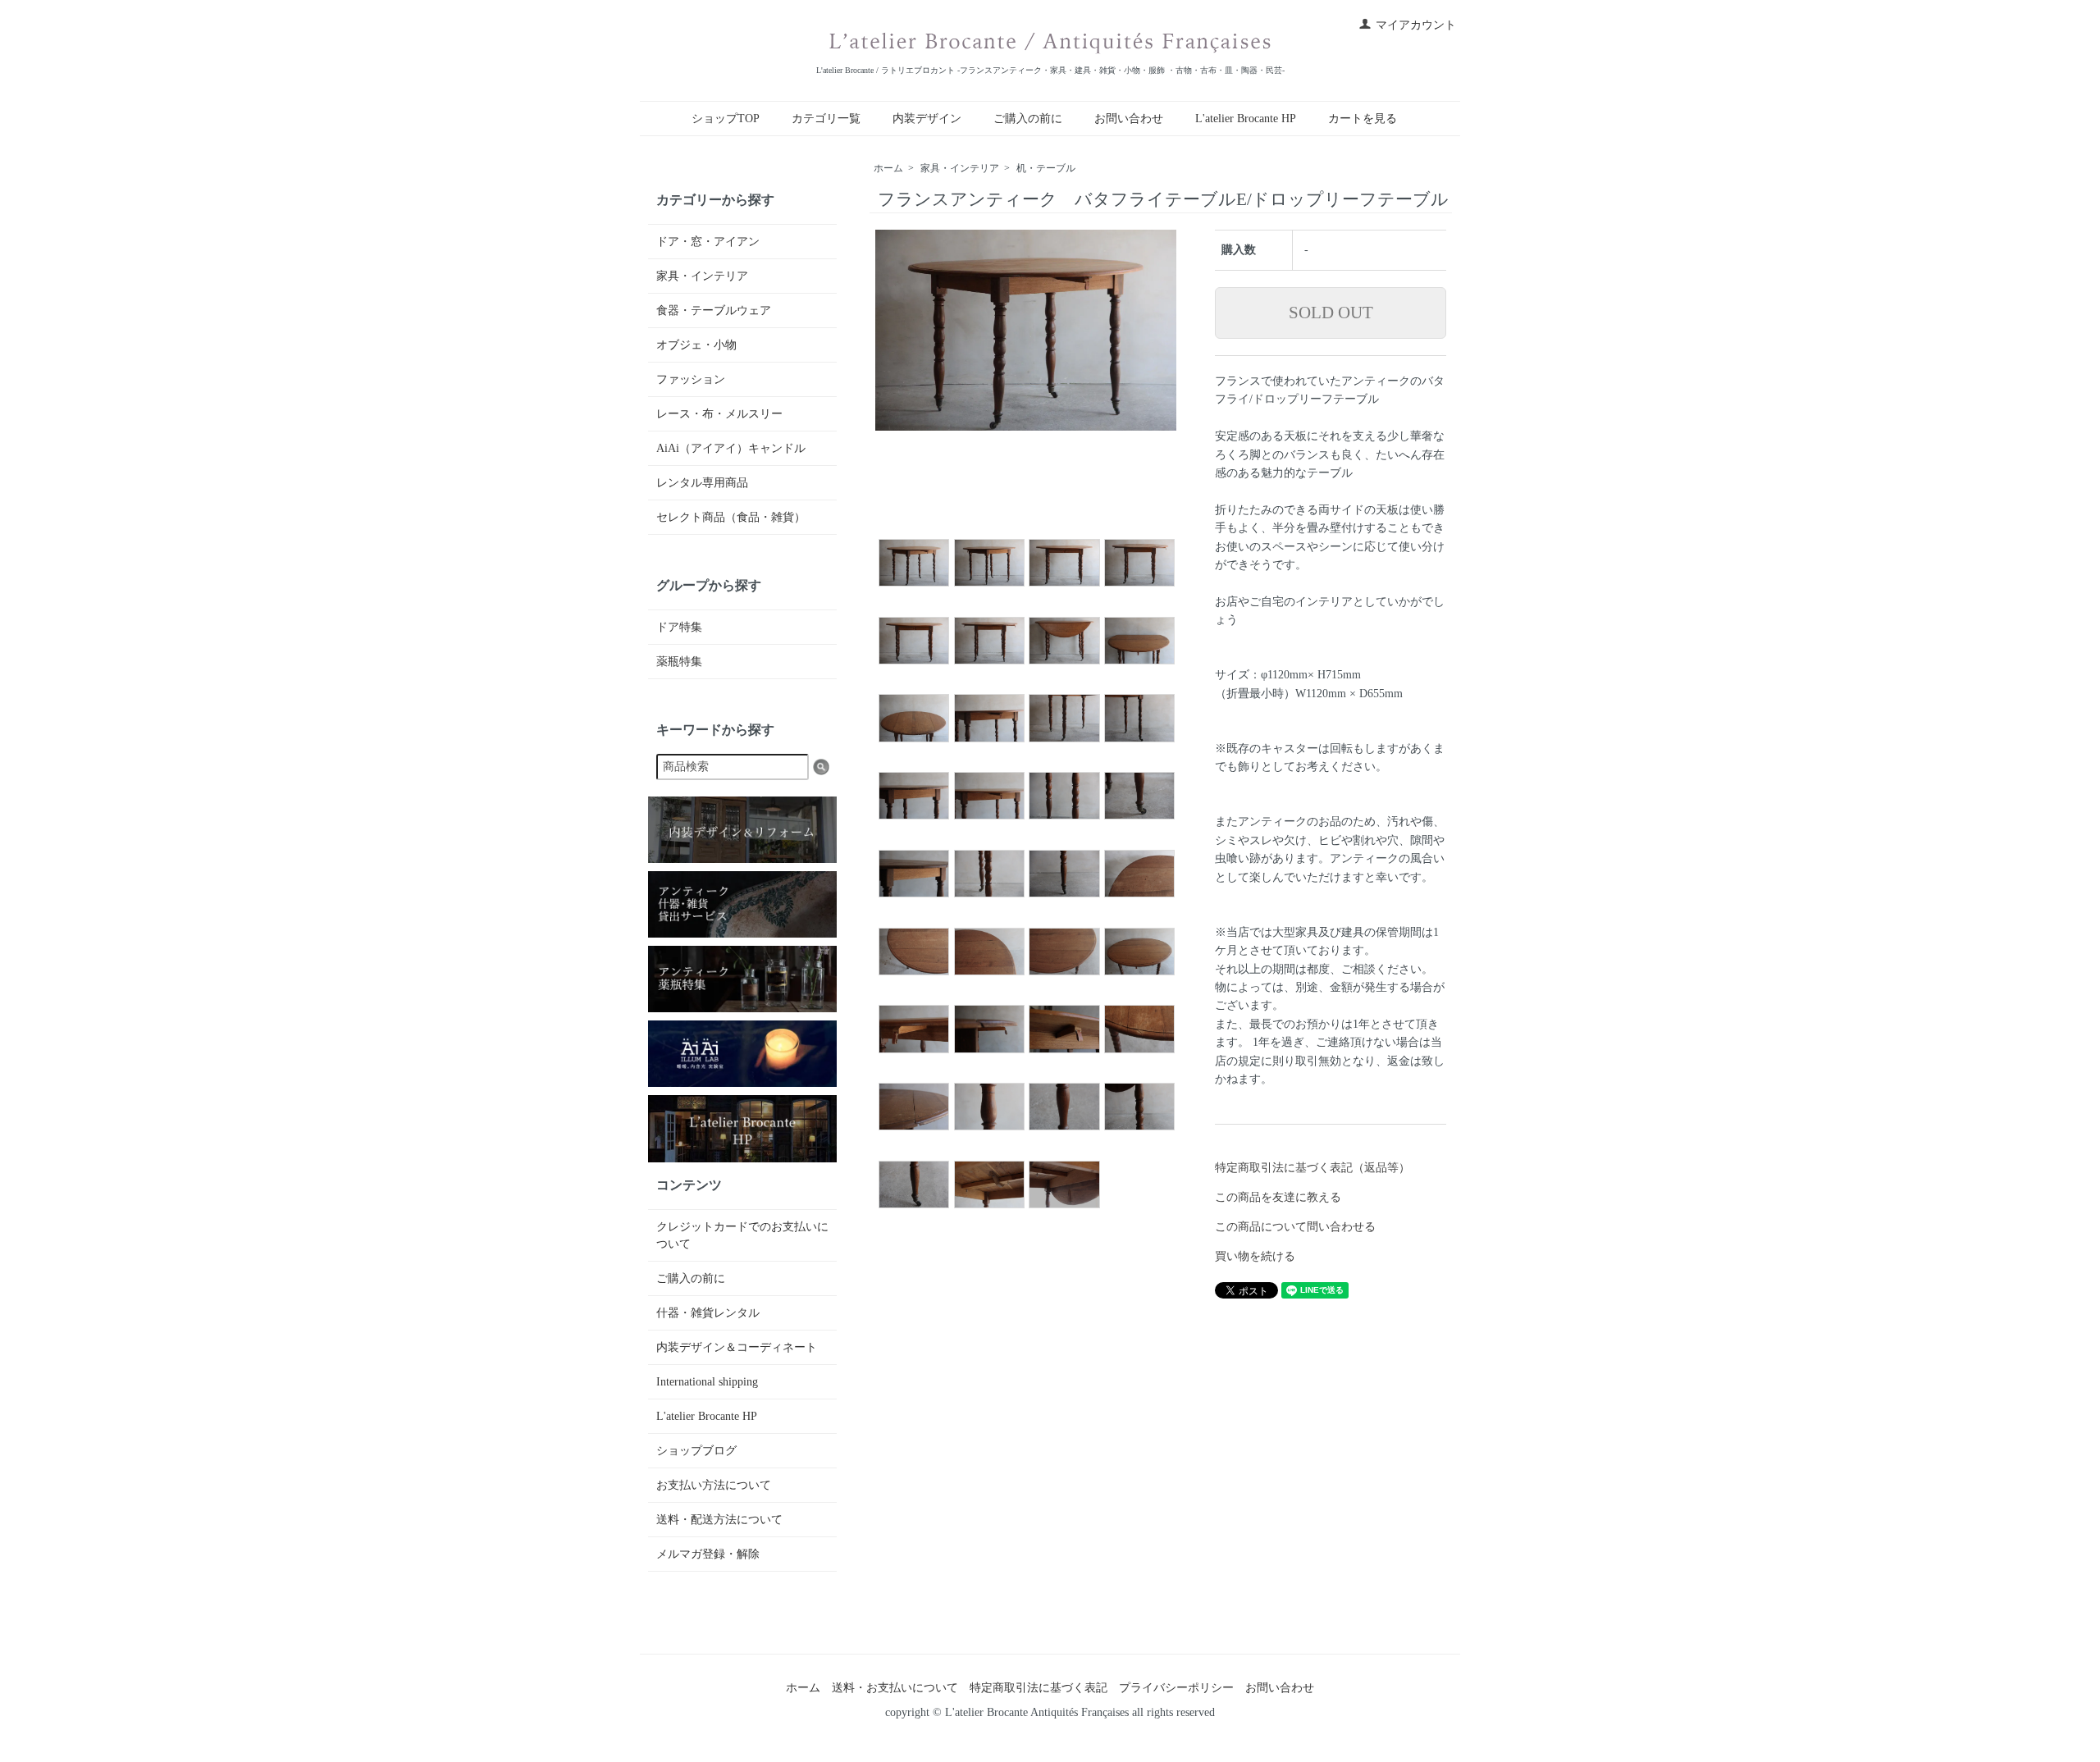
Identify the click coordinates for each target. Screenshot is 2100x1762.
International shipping (707, 1382)
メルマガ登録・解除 (708, 1554)
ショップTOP (726, 119)
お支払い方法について (714, 1485)
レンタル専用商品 (702, 483)
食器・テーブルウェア (714, 310)
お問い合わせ (1129, 119)
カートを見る (1363, 119)
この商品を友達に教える (1278, 1197)
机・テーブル (1046, 168)
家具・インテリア (960, 168)
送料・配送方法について (719, 1520)
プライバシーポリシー (1176, 1688)
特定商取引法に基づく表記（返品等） (1312, 1168)
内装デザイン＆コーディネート (737, 1347)
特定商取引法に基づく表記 (1039, 1688)
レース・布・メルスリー (719, 414)
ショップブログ (696, 1451)
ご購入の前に (1028, 119)
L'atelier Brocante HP (1246, 119)
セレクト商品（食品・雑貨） (731, 517)
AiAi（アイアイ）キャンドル (731, 448)
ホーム (888, 168)
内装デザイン (927, 119)
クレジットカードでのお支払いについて (742, 1235)
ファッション (691, 379)
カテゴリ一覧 (826, 119)
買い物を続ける (1255, 1256)
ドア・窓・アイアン (708, 242)
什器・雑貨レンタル (708, 1313)
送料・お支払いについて (895, 1688)
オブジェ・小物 (696, 345)
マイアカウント (1416, 25)
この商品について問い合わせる (1295, 1227)
